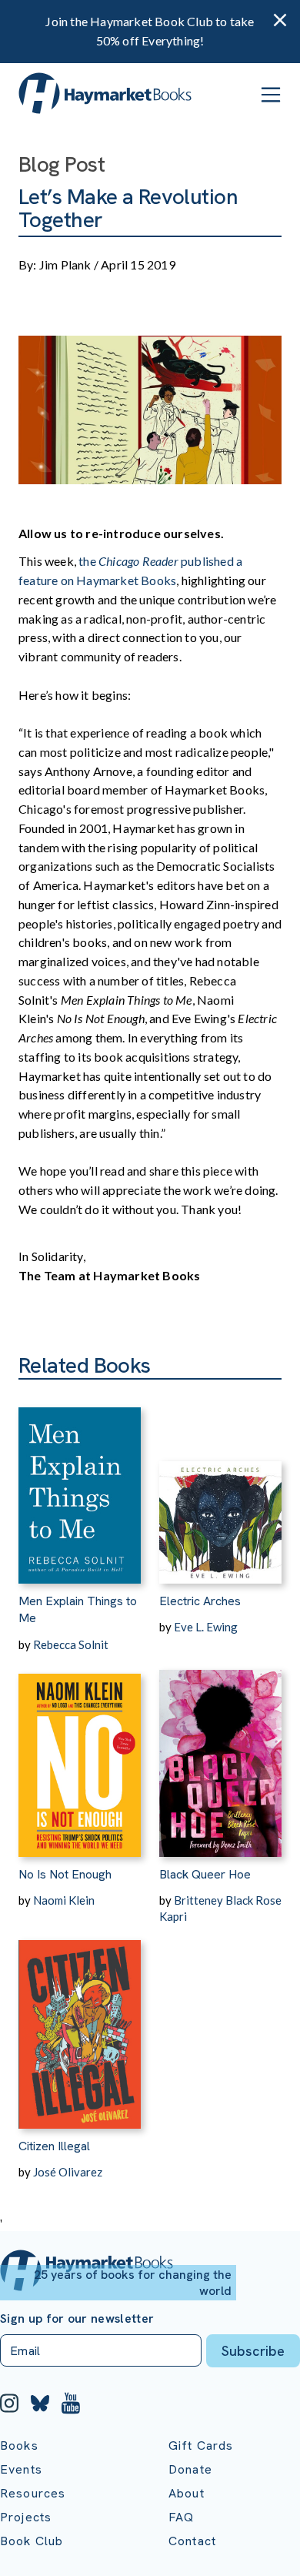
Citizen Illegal (54, 2146)
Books (19, 2446)
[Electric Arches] (220, 1482)
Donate (190, 2469)
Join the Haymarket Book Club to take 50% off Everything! (150, 31)
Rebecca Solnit (71, 1644)
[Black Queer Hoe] (220, 1755)
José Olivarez (68, 2172)
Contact (192, 2541)
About (187, 2493)
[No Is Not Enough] (80, 1755)
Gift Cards (201, 2446)
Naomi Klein (64, 1900)
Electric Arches (200, 1601)
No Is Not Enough (65, 1874)
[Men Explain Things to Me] (80, 1482)
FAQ (181, 2517)
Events (21, 2469)
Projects (26, 2517)
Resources (33, 2493)
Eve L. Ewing (206, 1627)
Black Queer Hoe (205, 1874)
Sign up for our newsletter (77, 2319)
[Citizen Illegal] (80, 2027)
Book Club (32, 2541)
